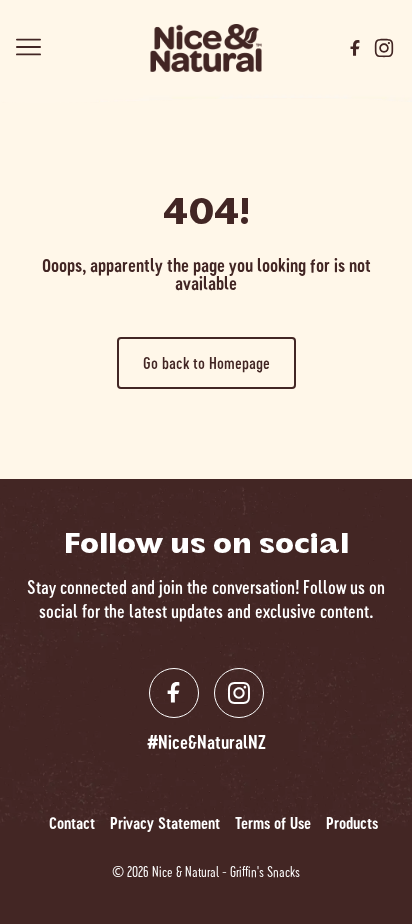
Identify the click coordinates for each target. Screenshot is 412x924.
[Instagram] (384, 48)
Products (352, 823)
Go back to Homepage (206, 363)
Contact (72, 823)
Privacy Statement (165, 823)
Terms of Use (273, 823)
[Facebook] (355, 48)
